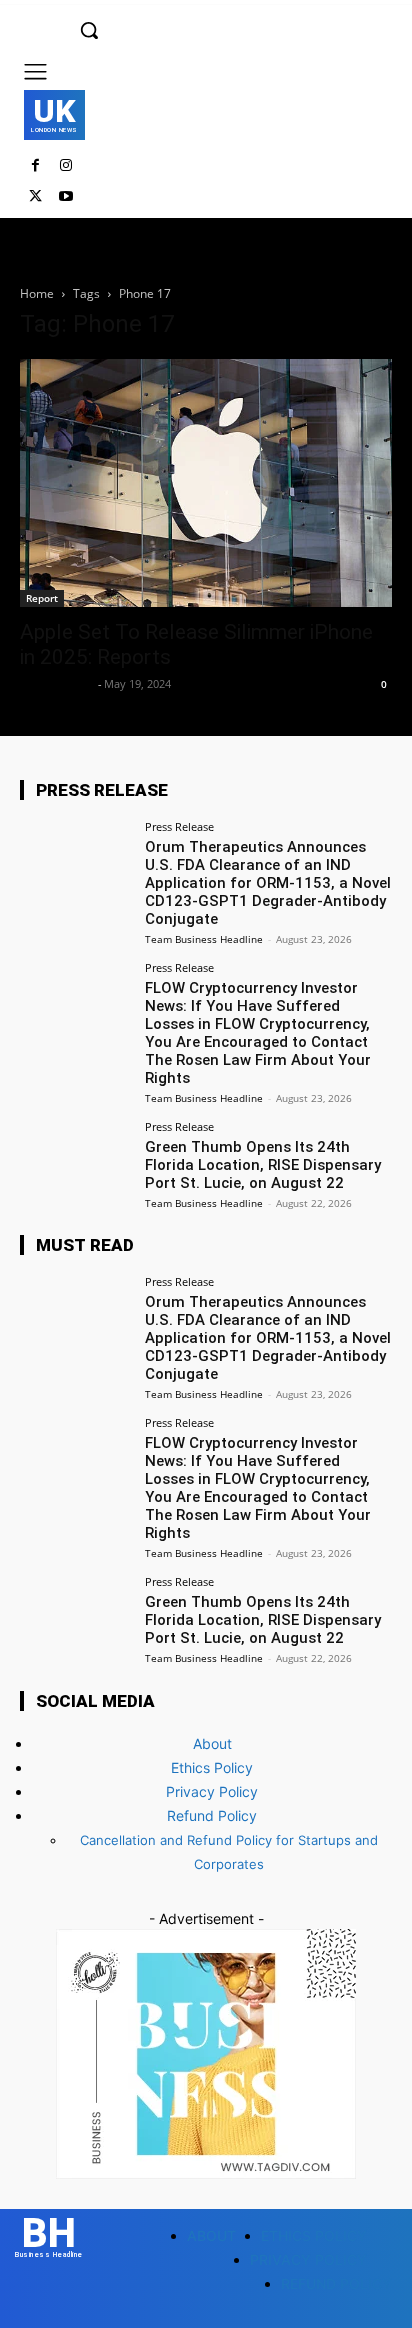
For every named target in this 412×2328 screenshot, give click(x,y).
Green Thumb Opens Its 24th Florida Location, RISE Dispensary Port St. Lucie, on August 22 (263, 1165)
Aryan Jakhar (56, 683)
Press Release (179, 826)
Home (37, 293)
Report (42, 598)
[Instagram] (66, 166)
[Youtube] (66, 197)
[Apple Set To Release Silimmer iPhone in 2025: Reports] (206, 483)
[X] (35, 197)
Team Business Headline (204, 939)
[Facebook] (35, 166)
